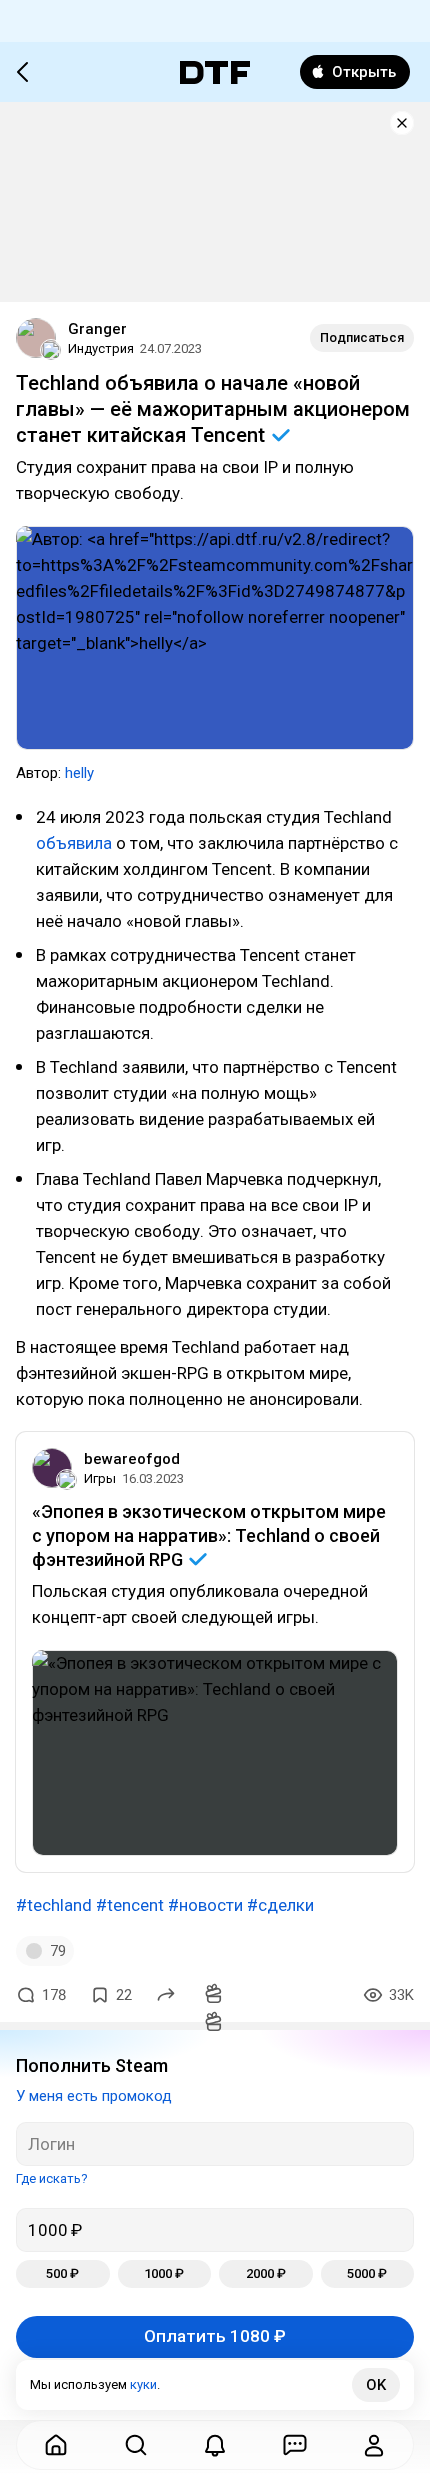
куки (143, 2384)
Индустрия (101, 348)
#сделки (280, 1905)
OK (376, 2385)
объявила (74, 843)
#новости (205, 1905)
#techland (54, 1905)
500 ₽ (62, 2273)
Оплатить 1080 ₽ (215, 2336)
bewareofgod (132, 1459)
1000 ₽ (164, 2273)
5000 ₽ (367, 2273)
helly (79, 773)
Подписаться (362, 337)
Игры (100, 1478)
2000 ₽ (266, 2273)
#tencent (130, 1905)
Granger (97, 329)
